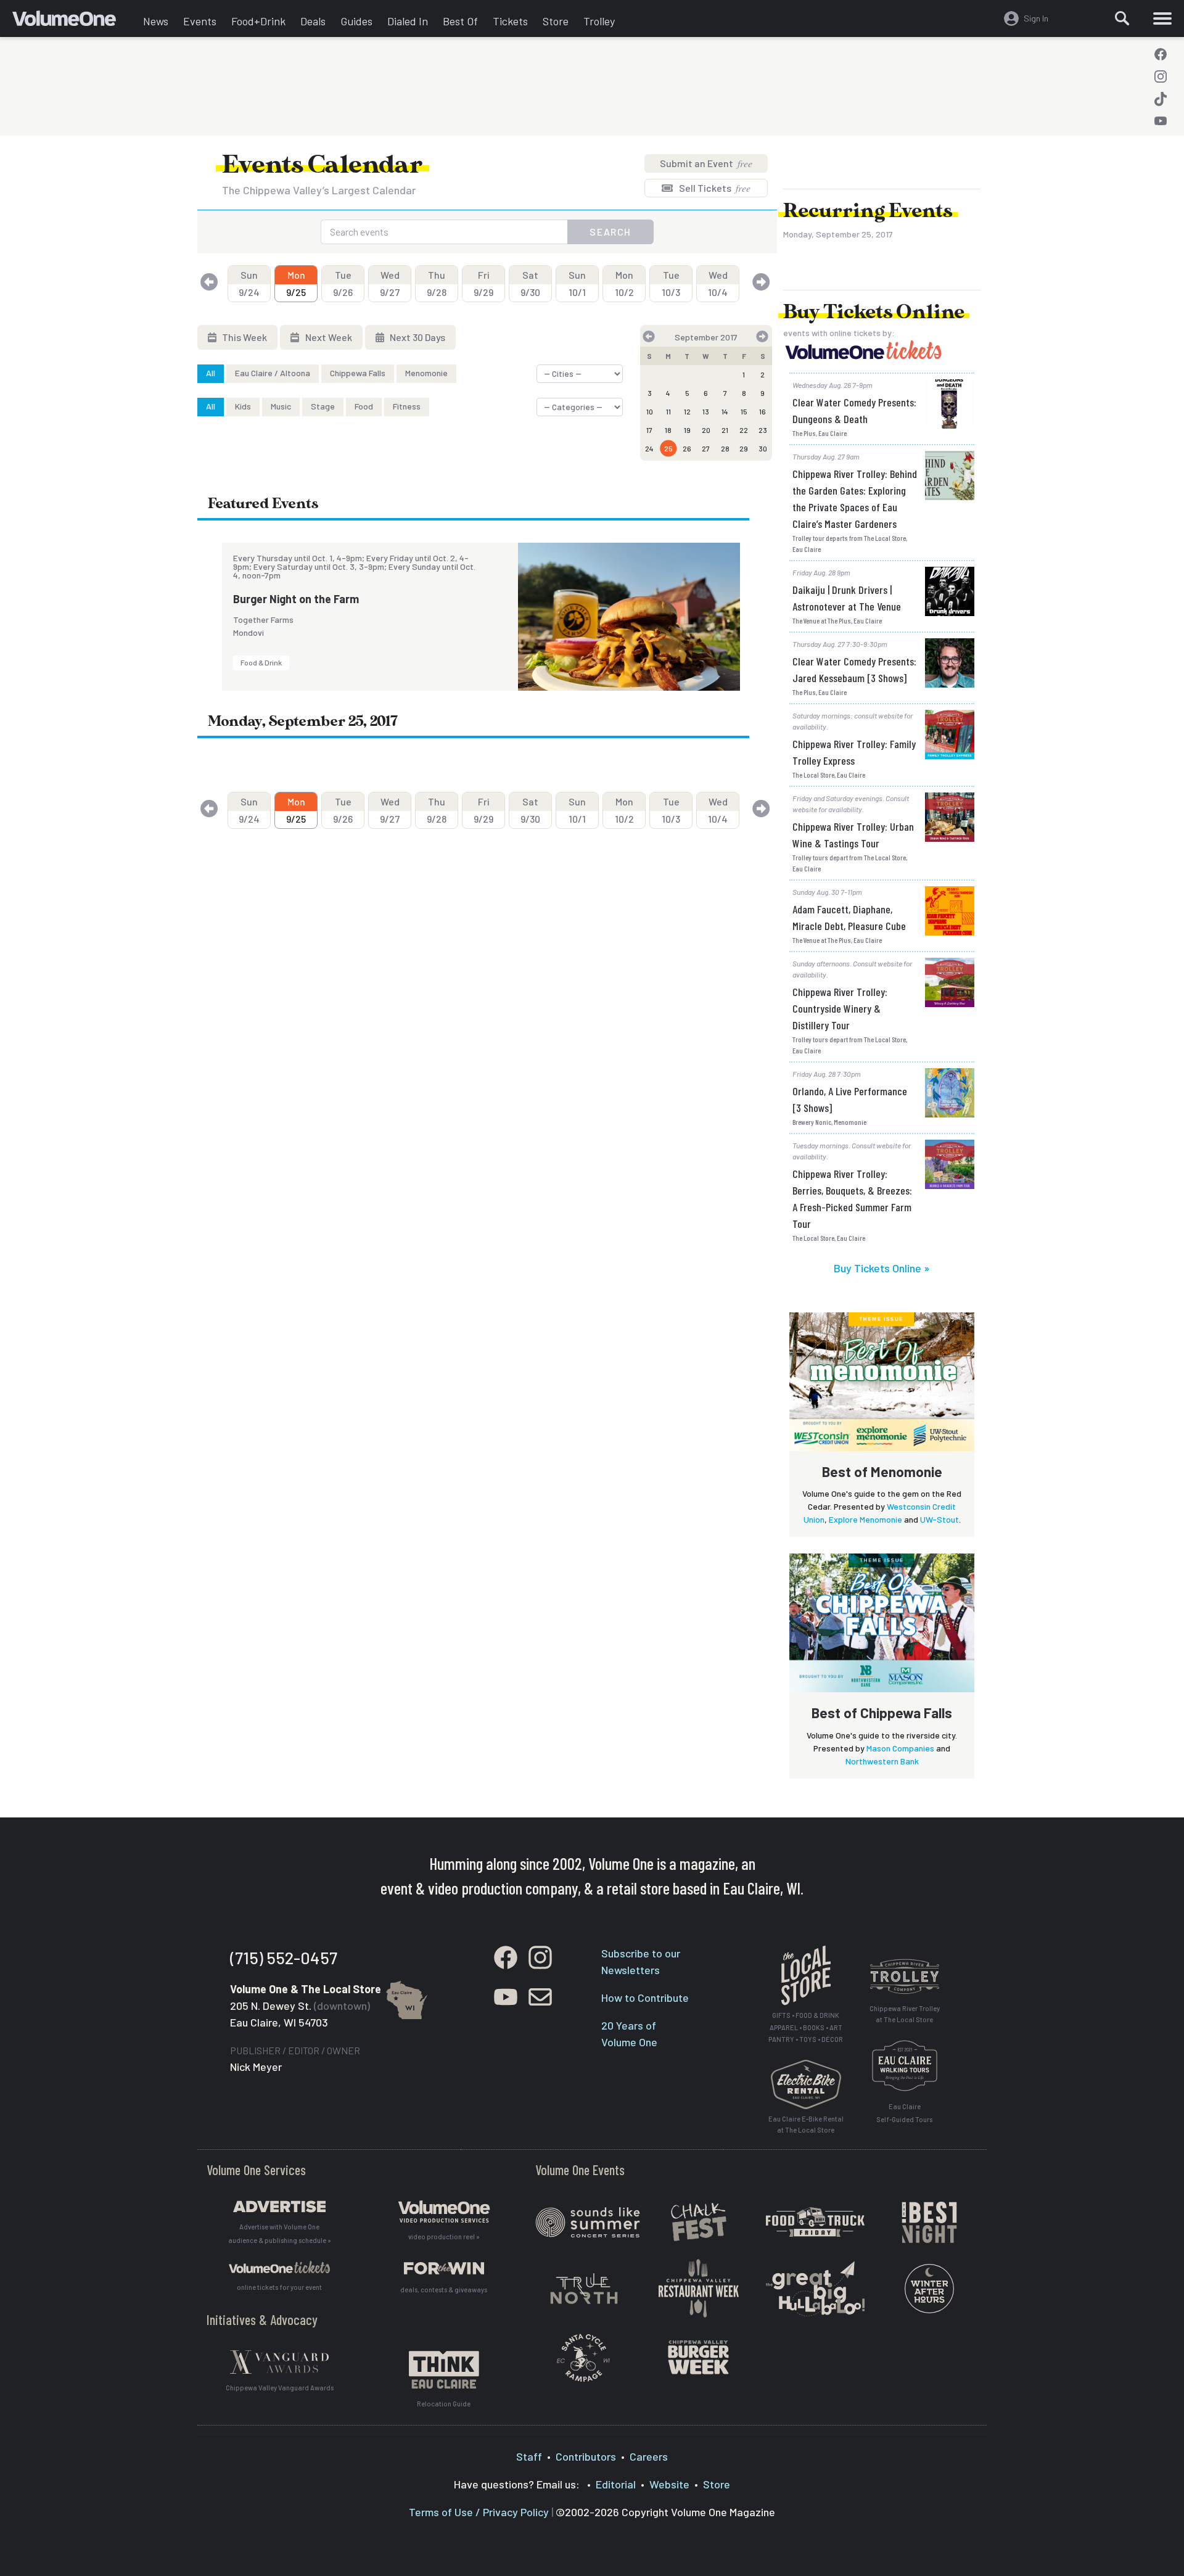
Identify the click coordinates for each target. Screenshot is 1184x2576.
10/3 (671, 283)
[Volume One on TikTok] (1161, 99)
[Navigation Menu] (1162, 19)
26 (687, 448)
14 (725, 411)
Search (610, 232)
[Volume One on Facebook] (1161, 54)
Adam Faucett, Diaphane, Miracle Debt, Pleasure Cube (849, 917)
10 (650, 411)
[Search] (1122, 19)
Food (364, 406)
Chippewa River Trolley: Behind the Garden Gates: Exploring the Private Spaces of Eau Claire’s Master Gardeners (855, 499)
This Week (244, 337)
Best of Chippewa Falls (882, 1713)
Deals (313, 21)
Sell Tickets (714, 188)
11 (668, 411)
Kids (243, 406)
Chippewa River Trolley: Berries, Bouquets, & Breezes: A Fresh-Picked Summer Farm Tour (852, 1199)
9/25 (296, 283)
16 (763, 411)
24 (649, 448)
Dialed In (408, 21)
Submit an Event (706, 163)
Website (669, 2484)
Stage (323, 406)
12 (687, 411)
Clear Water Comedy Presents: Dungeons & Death (854, 410)
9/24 (249, 283)
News (156, 21)
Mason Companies (900, 1748)
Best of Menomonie (882, 1471)
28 (725, 448)
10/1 (577, 283)
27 (706, 448)
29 (744, 448)
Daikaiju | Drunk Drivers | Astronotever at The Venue (847, 598)
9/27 (390, 283)
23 (763, 430)
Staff (529, 2456)
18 (668, 430)
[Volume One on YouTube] (1161, 121)
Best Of (460, 21)
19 (687, 430)
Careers (649, 2456)
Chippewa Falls (358, 373)
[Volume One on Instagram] (1161, 76)
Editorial (616, 2484)
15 (744, 411)
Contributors (586, 2456)
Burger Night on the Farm (296, 599)
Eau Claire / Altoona (273, 373)
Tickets (510, 21)
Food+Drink (258, 21)
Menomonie (426, 373)
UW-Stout (939, 1519)
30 (763, 448)
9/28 (437, 283)
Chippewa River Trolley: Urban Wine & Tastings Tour (853, 835)
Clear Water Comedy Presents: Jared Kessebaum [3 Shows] (854, 669)
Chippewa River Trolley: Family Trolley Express (854, 752)
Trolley (599, 21)
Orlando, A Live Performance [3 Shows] (850, 1099)
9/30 (530, 283)
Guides (356, 21)
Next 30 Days (417, 337)
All (211, 373)
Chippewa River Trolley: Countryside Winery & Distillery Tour (840, 1008)
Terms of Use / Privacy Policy (479, 2512)
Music (281, 406)
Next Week (328, 337)
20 (706, 430)
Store (556, 21)
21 (725, 430)
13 (706, 411)
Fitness (407, 406)
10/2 (624, 283)
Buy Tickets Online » (882, 1268)
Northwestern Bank (882, 1761)
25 (668, 448)
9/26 (343, 283)
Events (200, 21)
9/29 (483, 283)
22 (744, 430)
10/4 (718, 283)
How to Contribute (645, 1998)
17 (649, 430)
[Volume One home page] (74, 22)
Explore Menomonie (865, 1519)
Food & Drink (261, 662)
